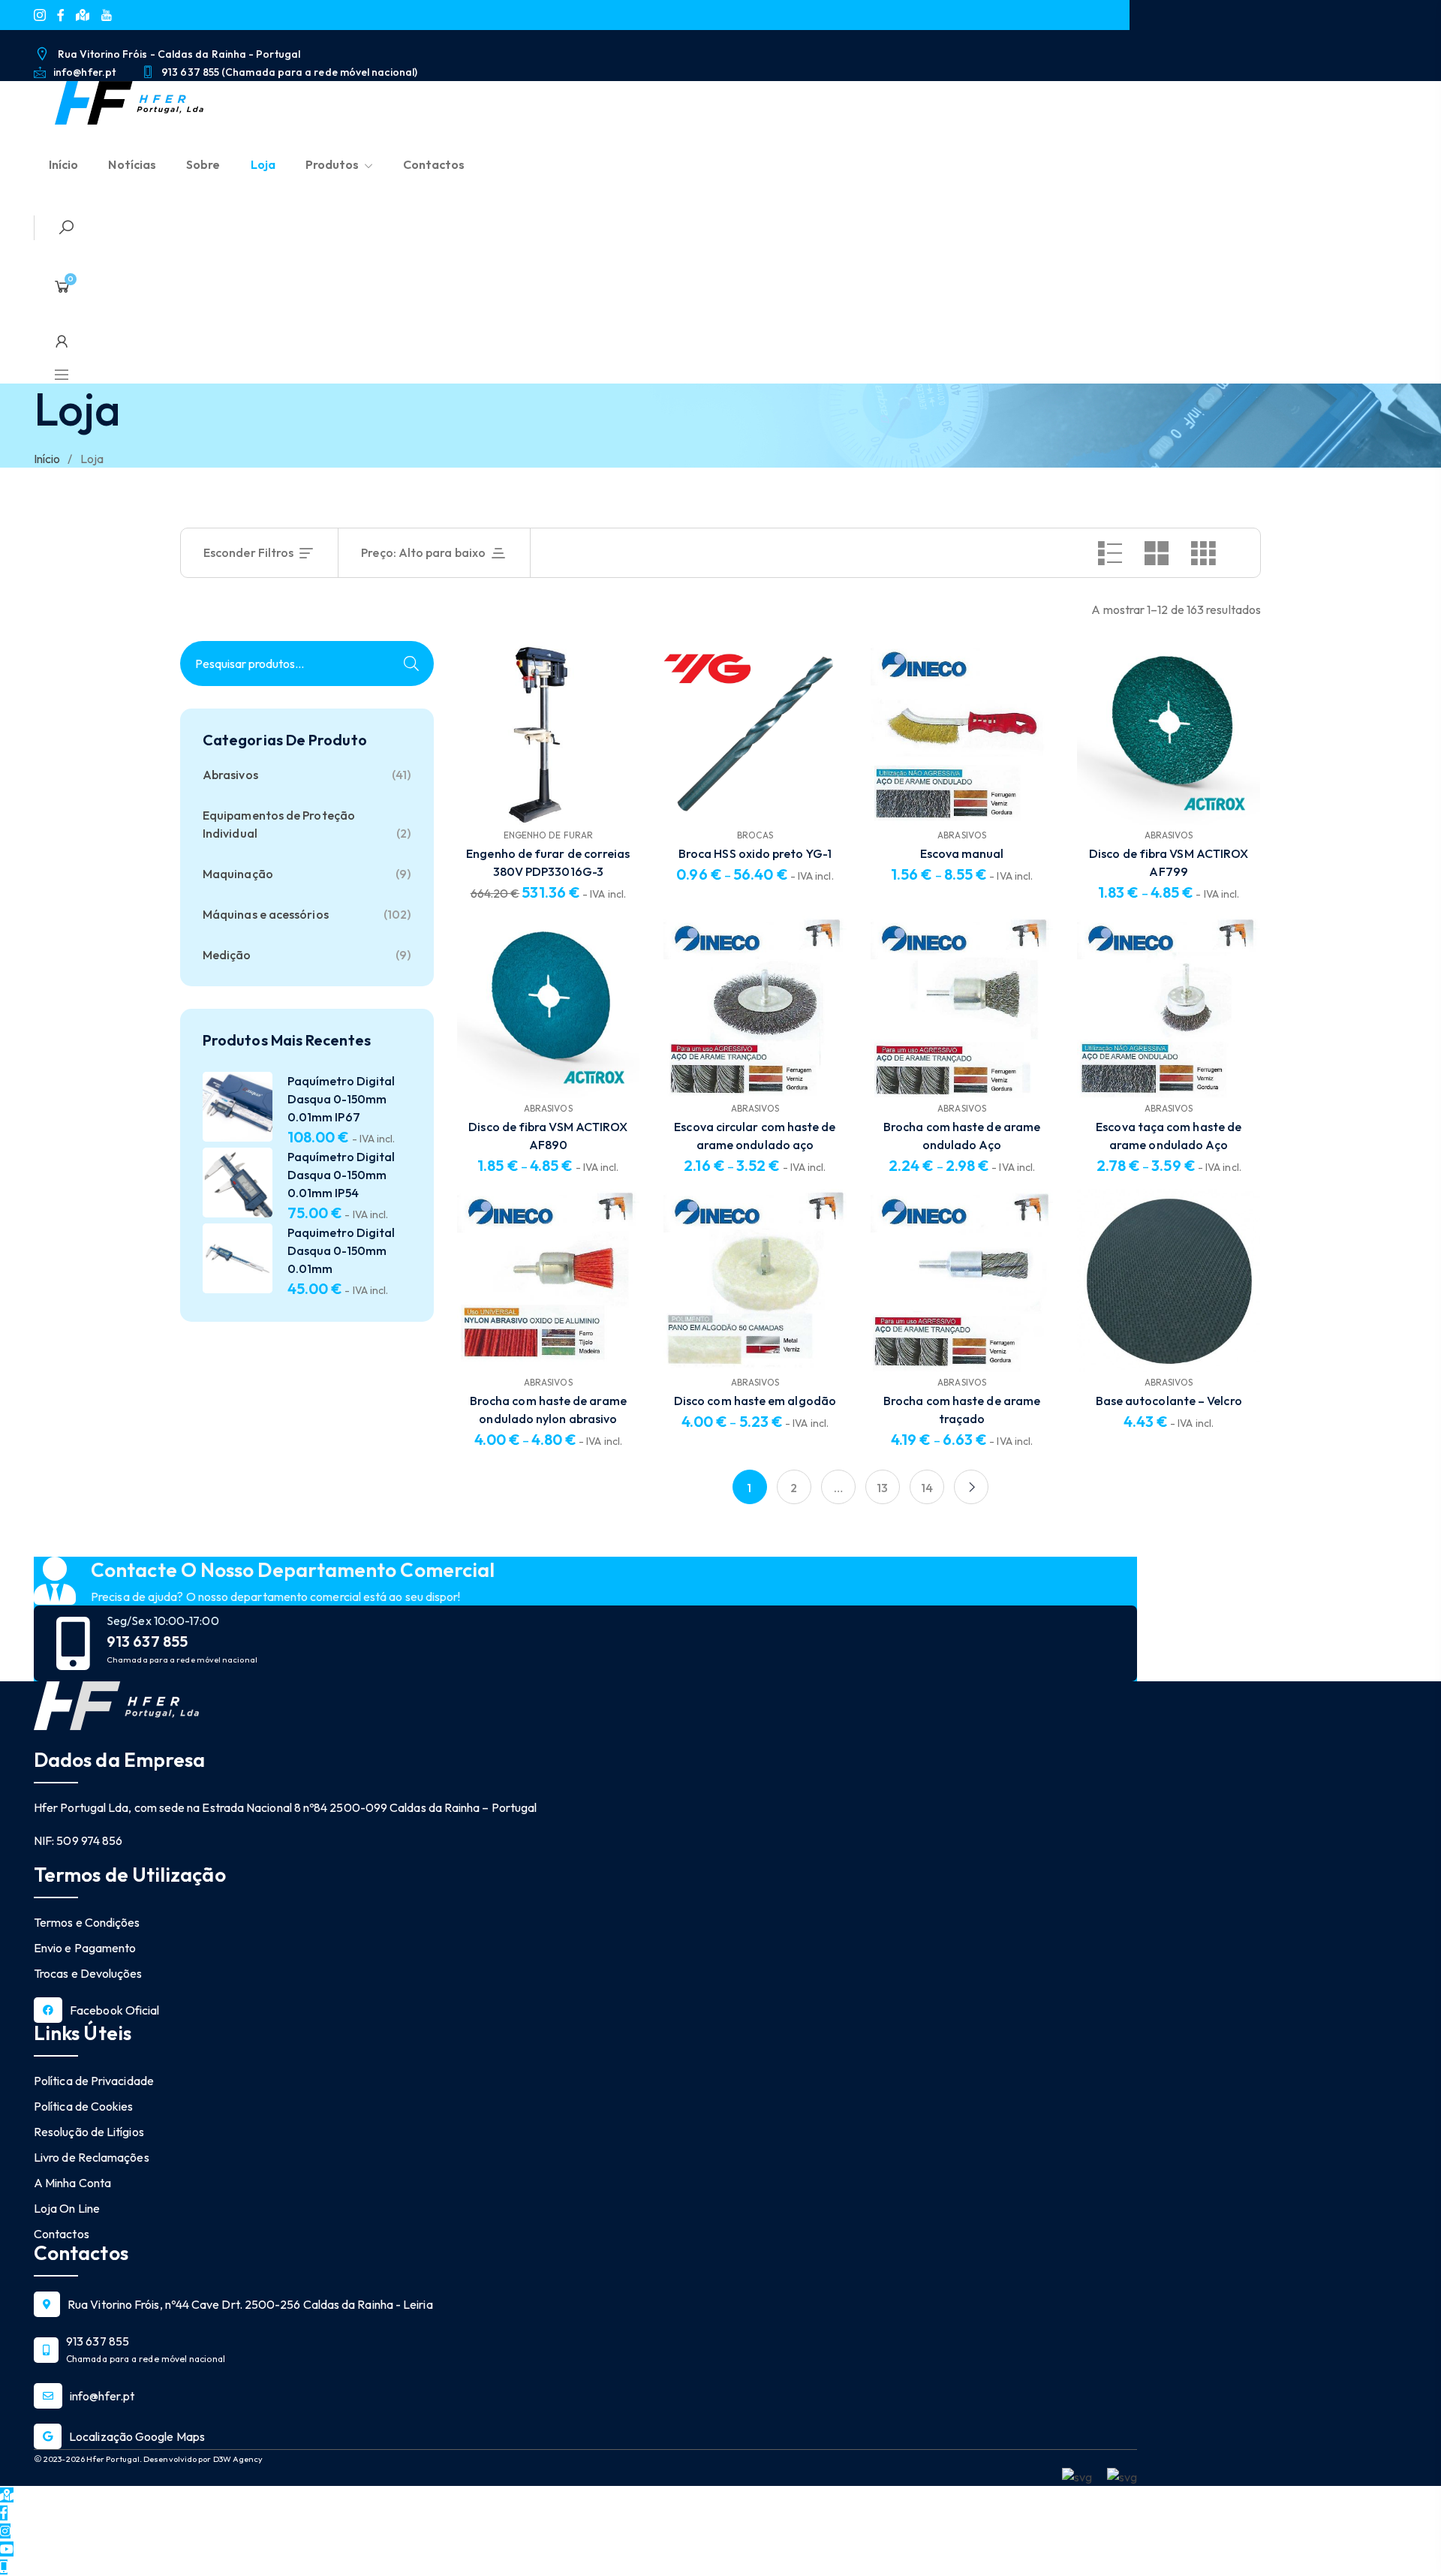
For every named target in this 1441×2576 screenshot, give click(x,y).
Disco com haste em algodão (755, 1401)
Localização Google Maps (137, 2436)
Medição (227, 955)
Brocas (755, 835)
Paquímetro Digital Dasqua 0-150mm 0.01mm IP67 (341, 1099)
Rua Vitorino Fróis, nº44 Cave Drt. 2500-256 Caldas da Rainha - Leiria (250, 2304)
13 (882, 1488)
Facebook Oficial (114, 2010)
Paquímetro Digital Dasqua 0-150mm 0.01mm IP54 (341, 1175)
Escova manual (962, 853)
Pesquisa (411, 664)
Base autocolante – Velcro (1169, 1401)
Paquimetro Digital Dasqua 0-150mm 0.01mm (341, 1250)
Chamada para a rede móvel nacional (182, 1660)
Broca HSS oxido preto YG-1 (755, 853)
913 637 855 (147, 1642)
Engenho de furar (548, 835)
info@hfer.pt (102, 2396)
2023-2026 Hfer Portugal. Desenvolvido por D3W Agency (152, 2459)
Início (47, 459)
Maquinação (238, 874)
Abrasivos (230, 775)
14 (927, 1488)
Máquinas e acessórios (266, 914)
